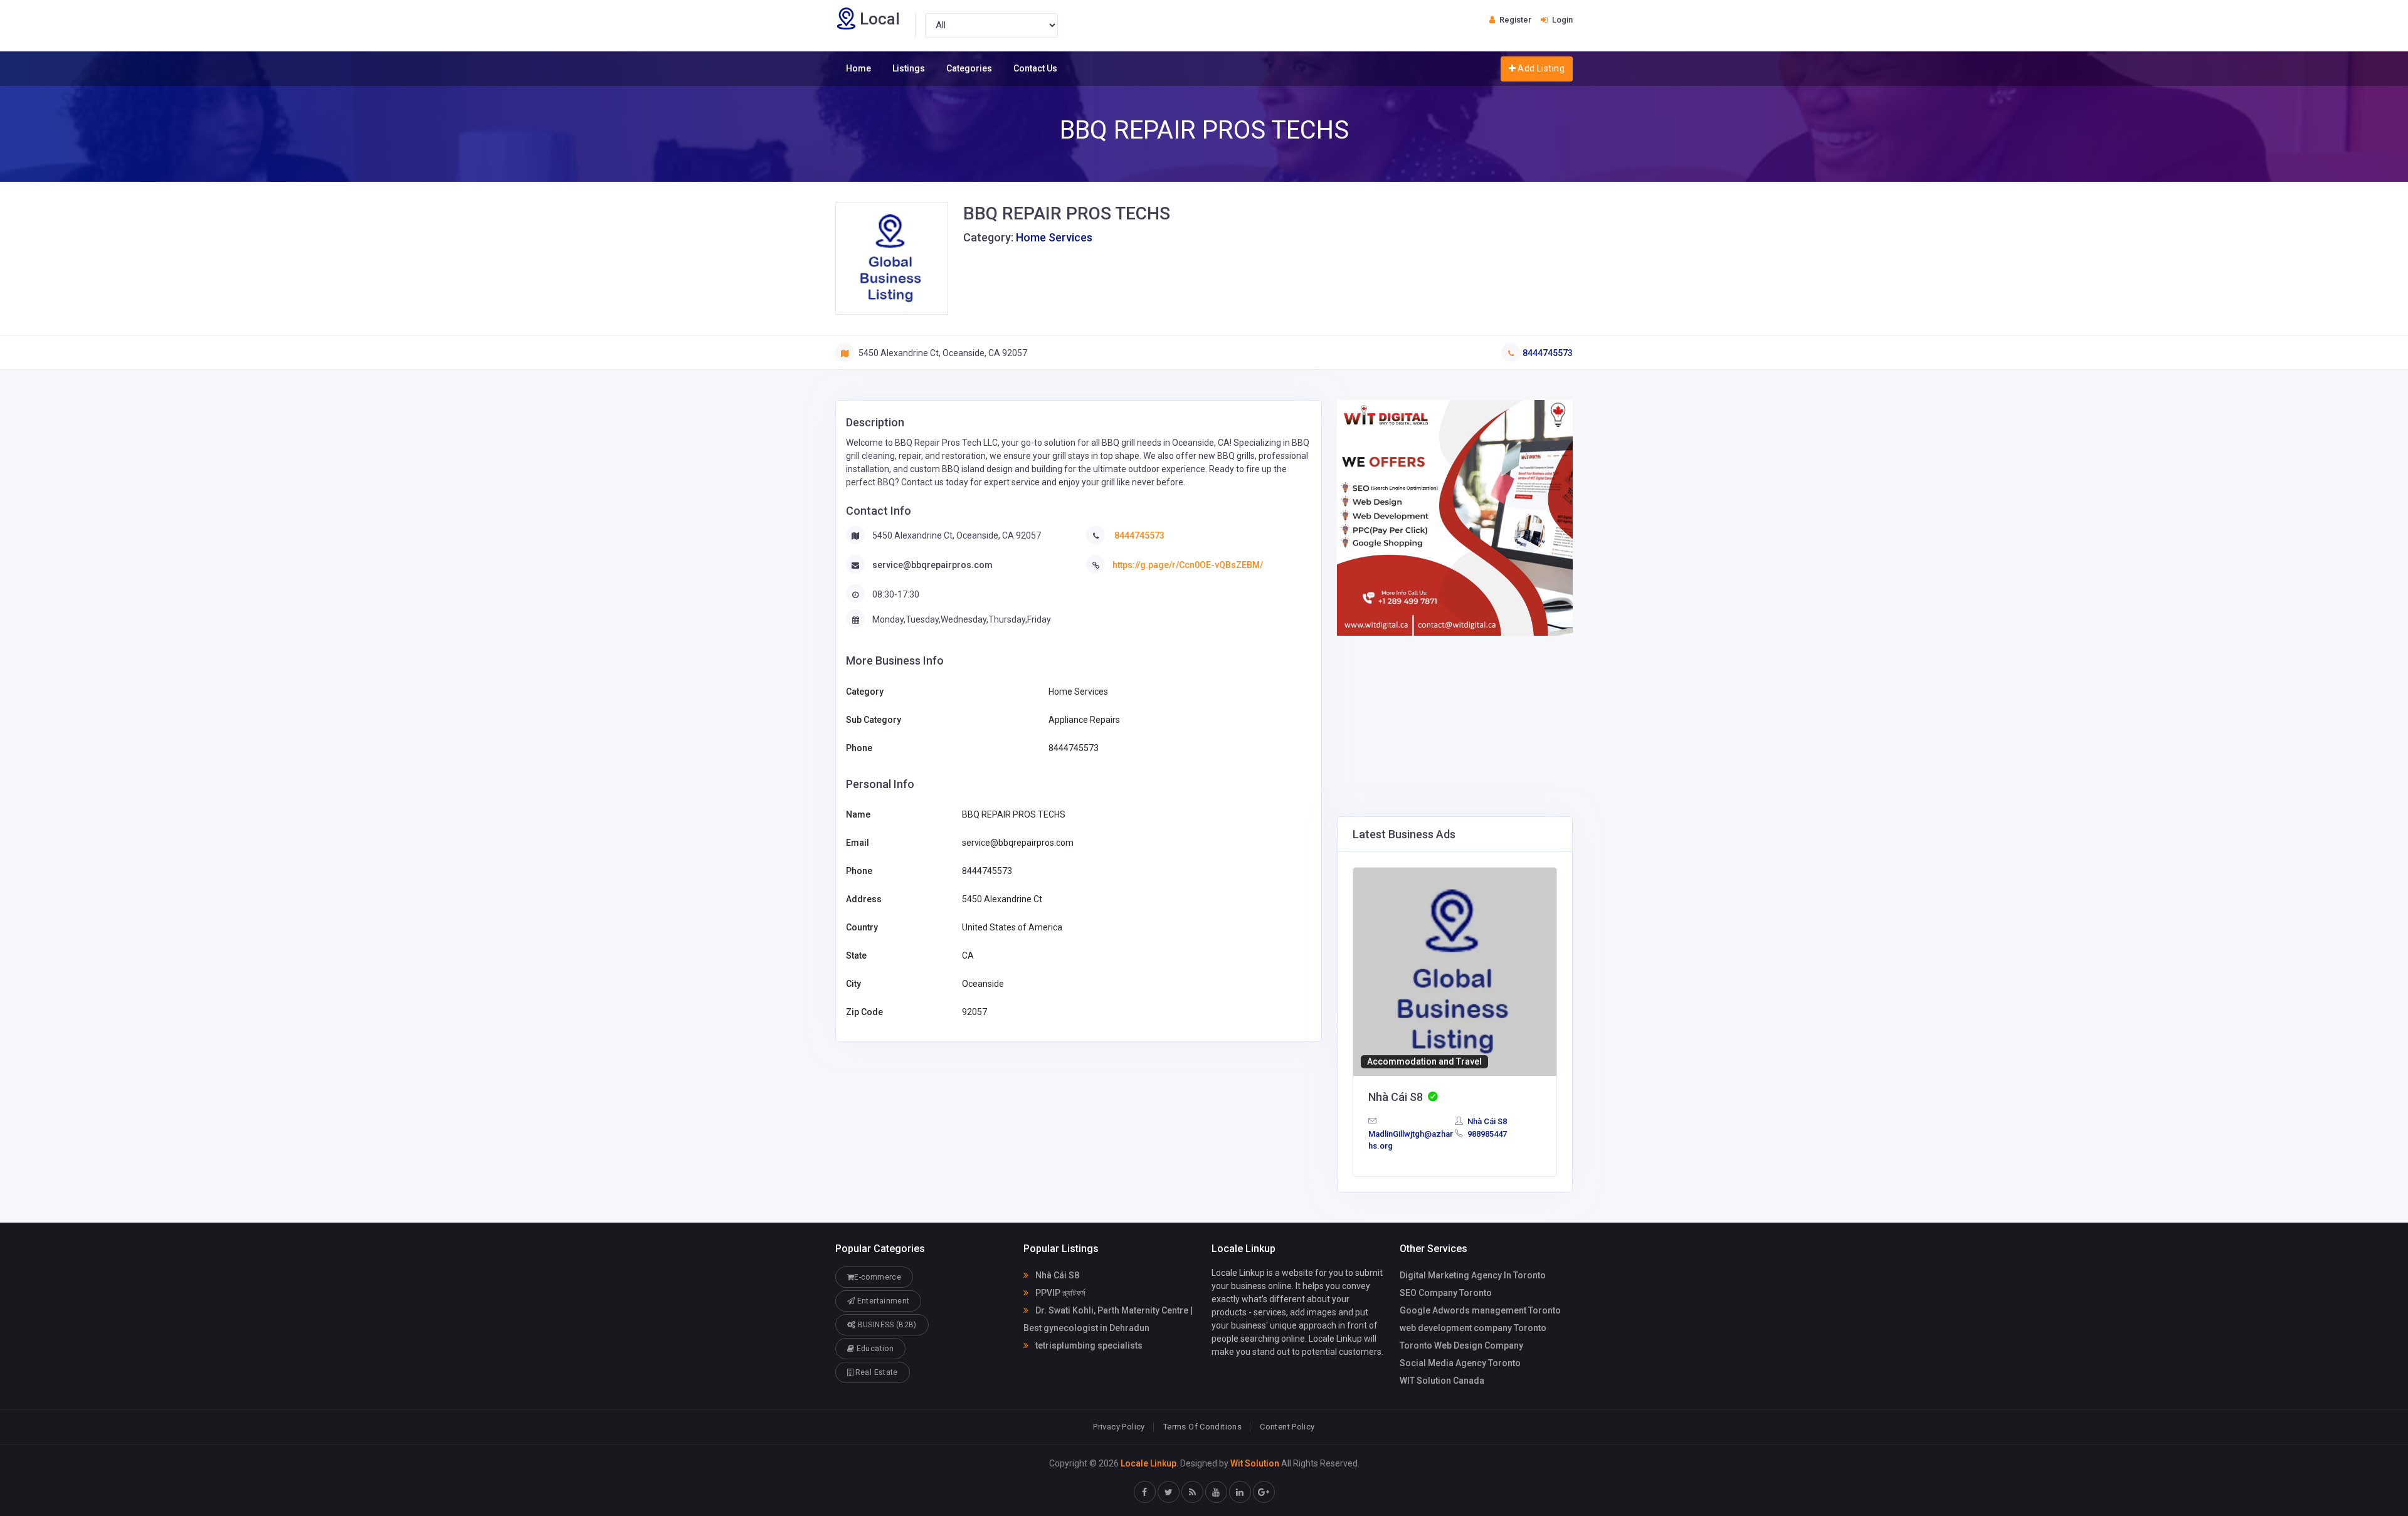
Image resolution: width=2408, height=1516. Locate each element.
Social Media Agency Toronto (1460, 1363)
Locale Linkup (1149, 1463)
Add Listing (1540, 68)
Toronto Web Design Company (1461, 1345)
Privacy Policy (1119, 1427)
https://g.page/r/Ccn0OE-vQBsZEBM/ (1188, 565)
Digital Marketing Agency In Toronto (1473, 1275)
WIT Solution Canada (1442, 1381)
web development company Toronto (1473, 1328)
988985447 (1486, 1134)
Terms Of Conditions (1202, 1427)
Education (874, 1349)
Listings (909, 68)
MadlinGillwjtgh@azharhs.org (1411, 1140)
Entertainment (882, 1301)
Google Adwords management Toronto (1480, 1310)
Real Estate (875, 1372)
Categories (969, 68)
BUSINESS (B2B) (886, 1325)
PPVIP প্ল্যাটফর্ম (1059, 1293)
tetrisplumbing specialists (1088, 1345)
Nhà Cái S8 (1486, 1121)
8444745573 (1548, 353)
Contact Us (1035, 68)
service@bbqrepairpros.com (932, 565)
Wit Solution (1255, 1463)
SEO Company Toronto (1446, 1293)
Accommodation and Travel (1424, 1061)
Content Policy (1287, 1427)
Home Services (1054, 237)
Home (858, 68)
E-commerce (878, 1277)
